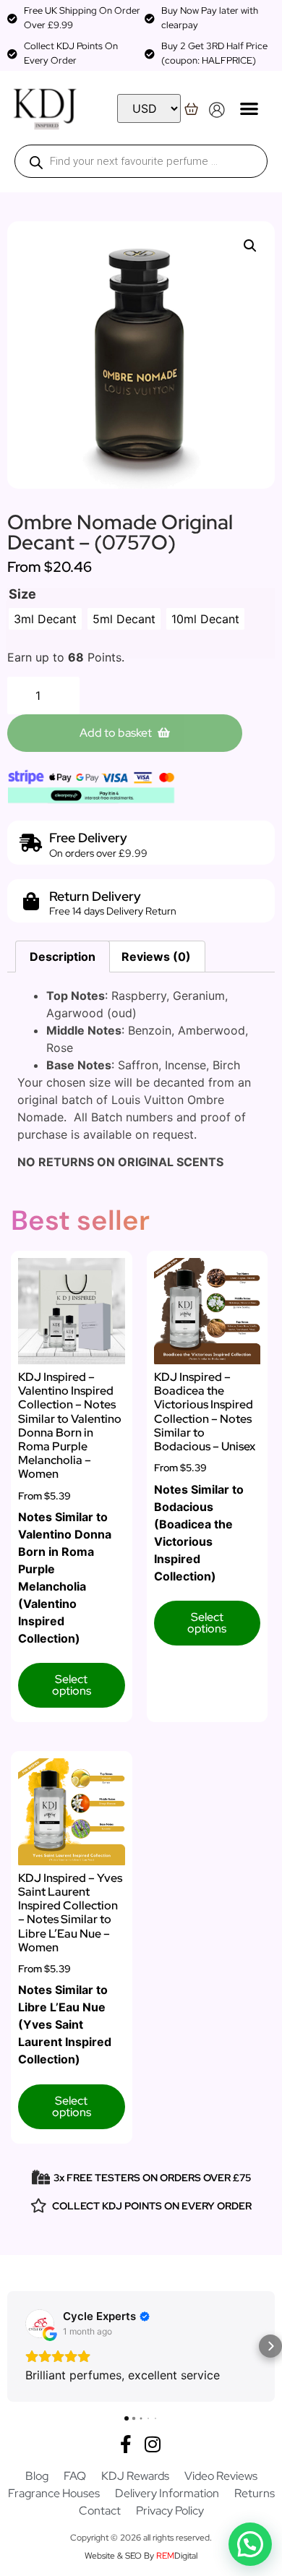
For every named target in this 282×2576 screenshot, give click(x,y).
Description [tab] (63, 957)
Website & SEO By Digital (141, 2556)
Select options (72, 1685)
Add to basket (116, 733)
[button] (249, 108)
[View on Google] (40, 2324)
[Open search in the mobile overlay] (141, 161)
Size (22, 594)
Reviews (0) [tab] (156, 957)
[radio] (45, 619)
